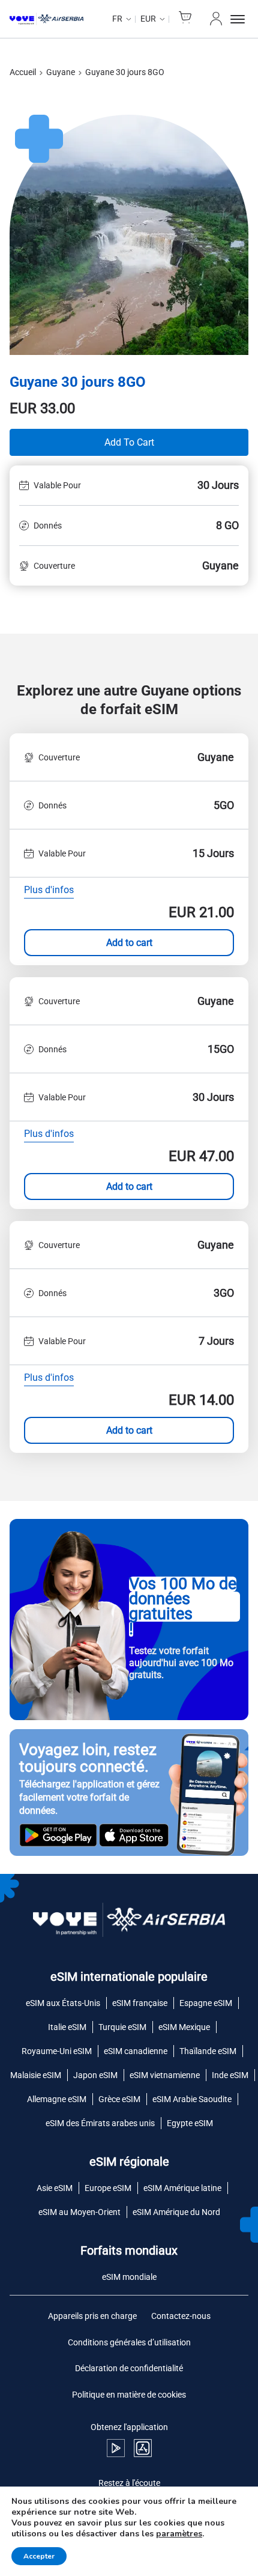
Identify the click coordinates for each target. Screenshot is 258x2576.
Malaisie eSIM (36, 2075)
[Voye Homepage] (46, 19)
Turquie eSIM (122, 2027)
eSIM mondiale (129, 2277)
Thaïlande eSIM (208, 2051)
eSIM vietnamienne (165, 2075)
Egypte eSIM (190, 2123)
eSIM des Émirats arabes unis (100, 2123)
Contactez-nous (181, 2316)
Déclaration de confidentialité (129, 2368)
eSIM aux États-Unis (63, 2003)
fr (117, 19)
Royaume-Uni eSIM (57, 2051)
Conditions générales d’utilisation (129, 2342)
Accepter (39, 2556)
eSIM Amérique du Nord (176, 2212)
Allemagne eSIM (57, 2099)
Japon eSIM (95, 2075)
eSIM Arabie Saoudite (192, 2099)
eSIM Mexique (184, 2027)
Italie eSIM (67, 2027)
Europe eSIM (108, 2188)
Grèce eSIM (119, 2099)
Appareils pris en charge (92, 2316)
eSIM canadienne (136, 2051)
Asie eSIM (55, 2188)
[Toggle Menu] (239, 19)
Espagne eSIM (206, 2003)
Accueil (23, 72)
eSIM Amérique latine (182, 2188)
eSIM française (140, 2003)
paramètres (179, 2534)
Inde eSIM (230, 2075)
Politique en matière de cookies (129, 2395)
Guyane (61, 72)
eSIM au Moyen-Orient (79, 2212)
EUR (148, 19)
